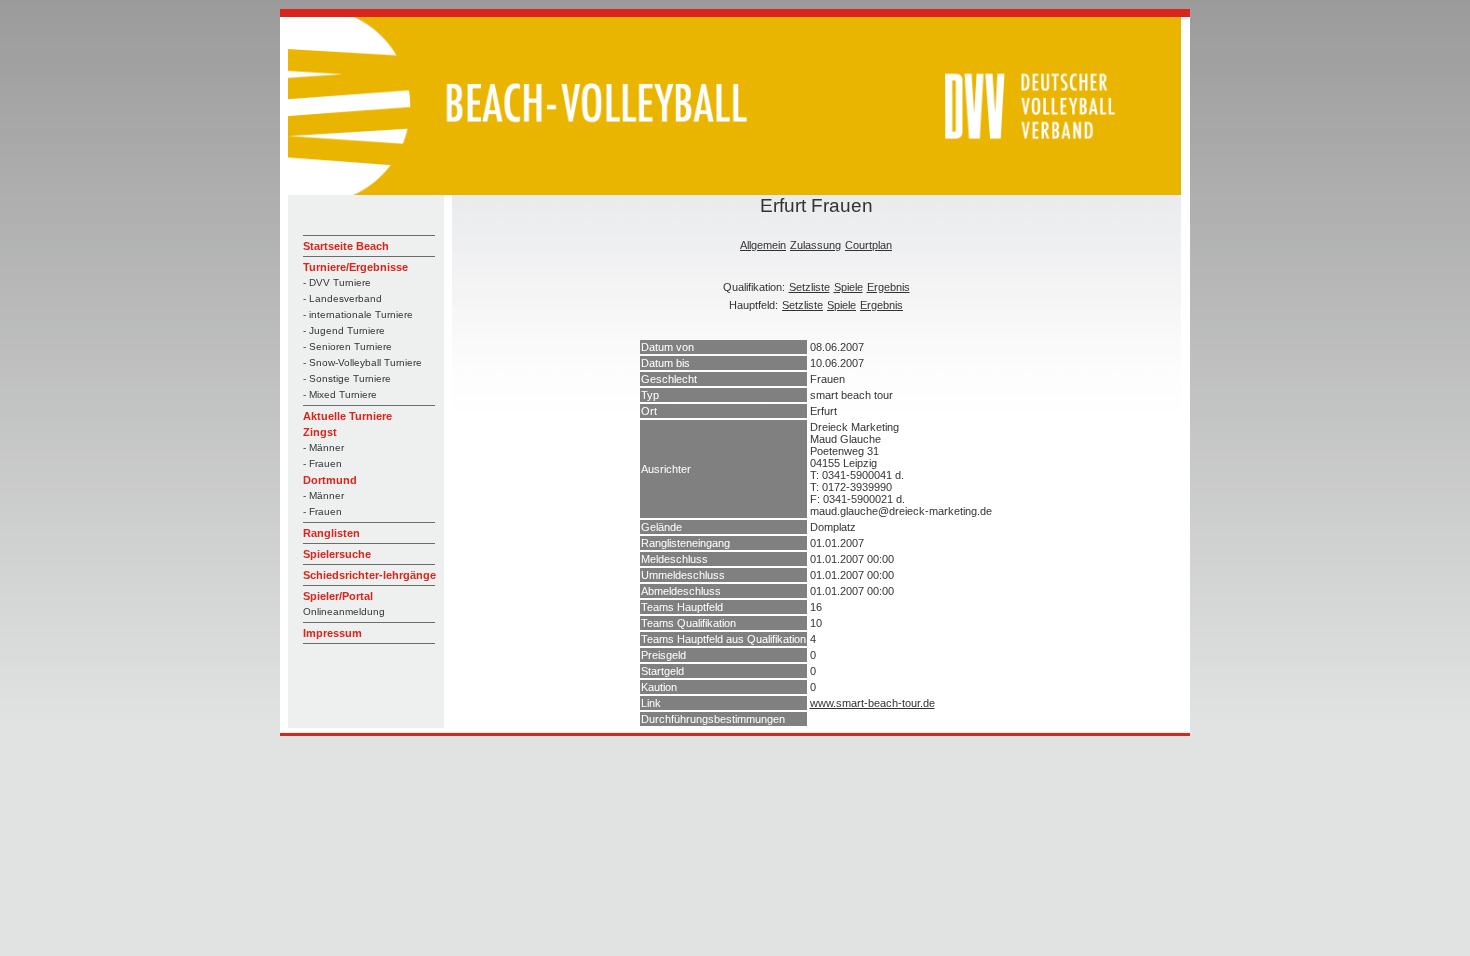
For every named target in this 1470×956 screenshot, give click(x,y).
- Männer (323, 447)
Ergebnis (888, 287)
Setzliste (809, 287)
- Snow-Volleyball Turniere (362, 362)
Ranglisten (331, 533)
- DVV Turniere (337, 282)
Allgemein (763, 245)
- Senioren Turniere (347, 346)
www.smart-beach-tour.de (872, 703)
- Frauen (322, 463)
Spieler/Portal (338, 596)
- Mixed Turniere (340, 394)
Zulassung (815, 245)
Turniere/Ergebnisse (355, 267)
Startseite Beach (346, 246)
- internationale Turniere (358, 314)
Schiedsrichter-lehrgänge (369, 575)
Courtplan (868, 245)
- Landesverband (342, 298)
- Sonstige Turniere (347, 378)
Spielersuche (337, 554)
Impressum (332, 633)
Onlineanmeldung (344, 611)
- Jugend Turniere (344, 330)
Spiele (848, 287)
